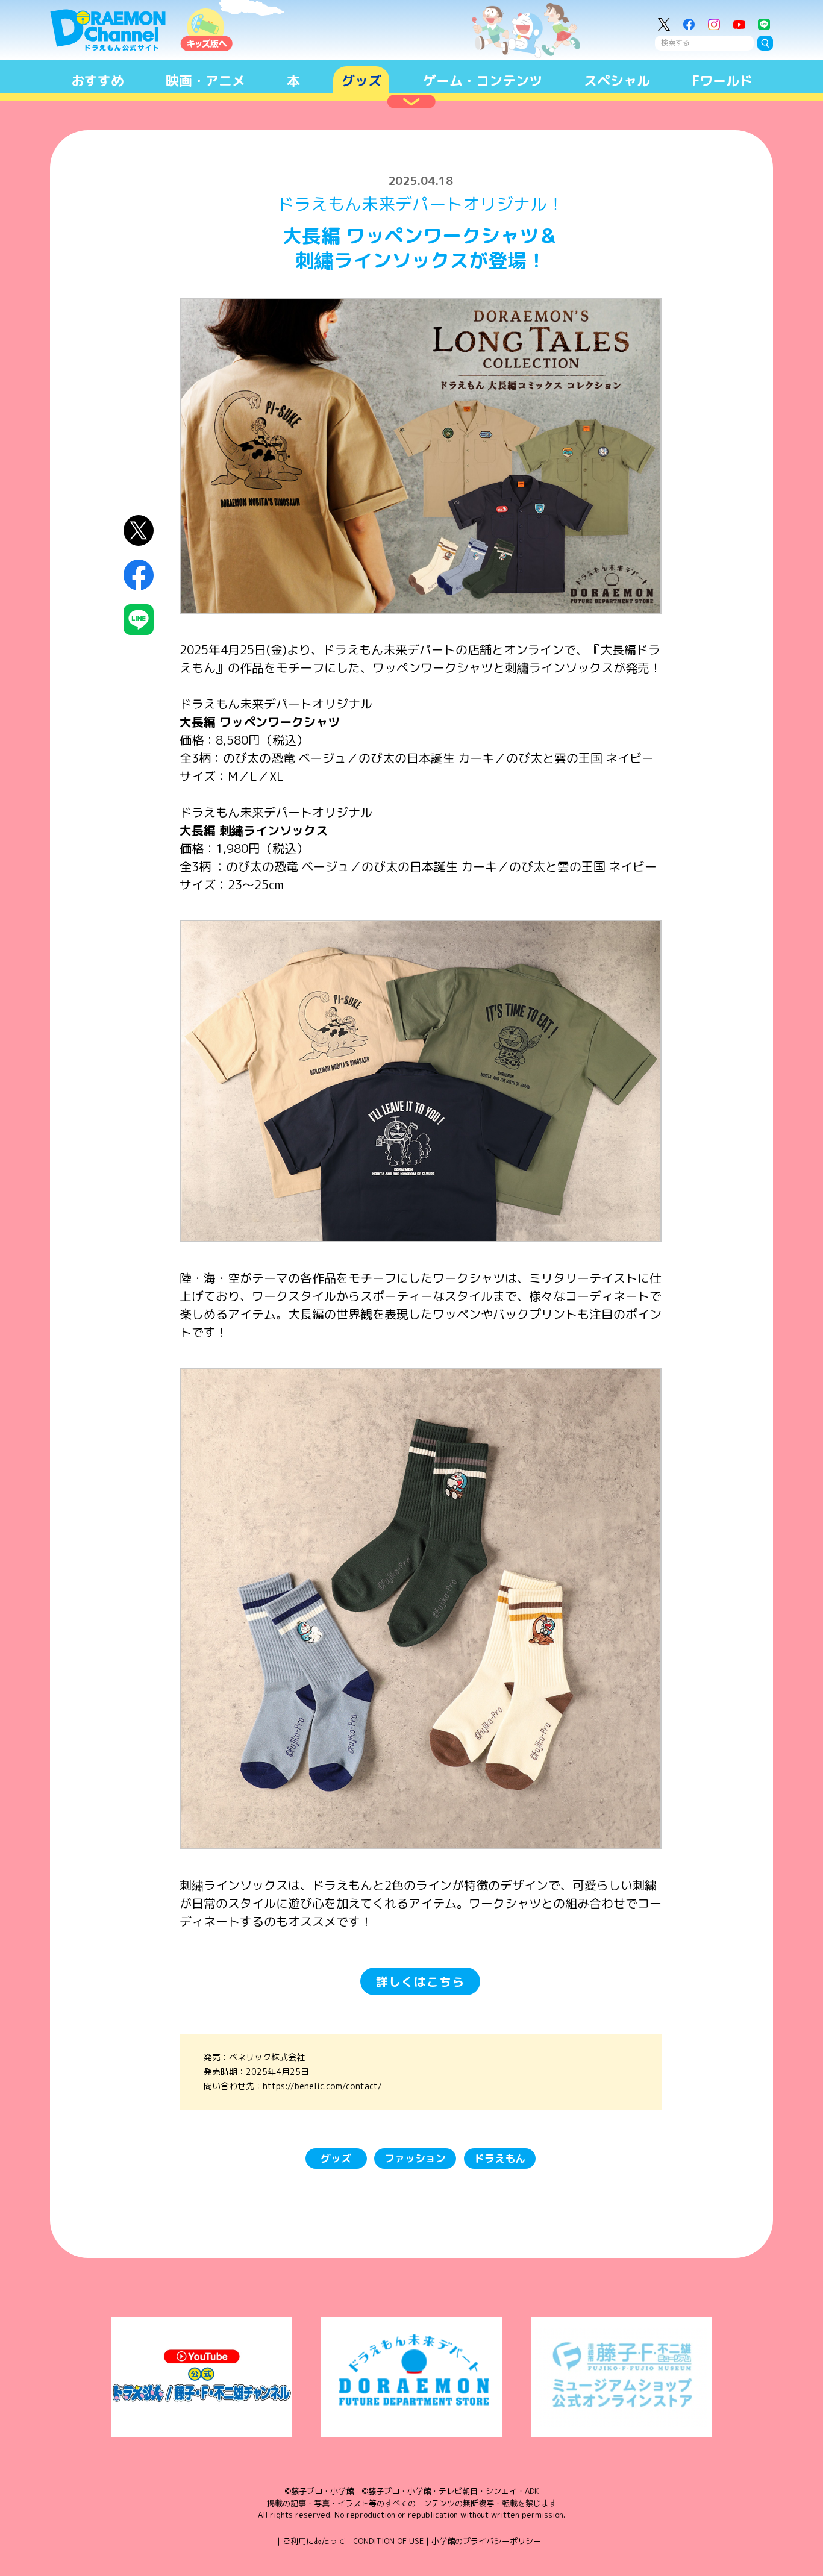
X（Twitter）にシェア (139, 530)
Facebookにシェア (139, 575)
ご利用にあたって (314, 2541)
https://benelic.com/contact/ (322, 2086)
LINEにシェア (139, 620)
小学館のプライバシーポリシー (486, 2541)
